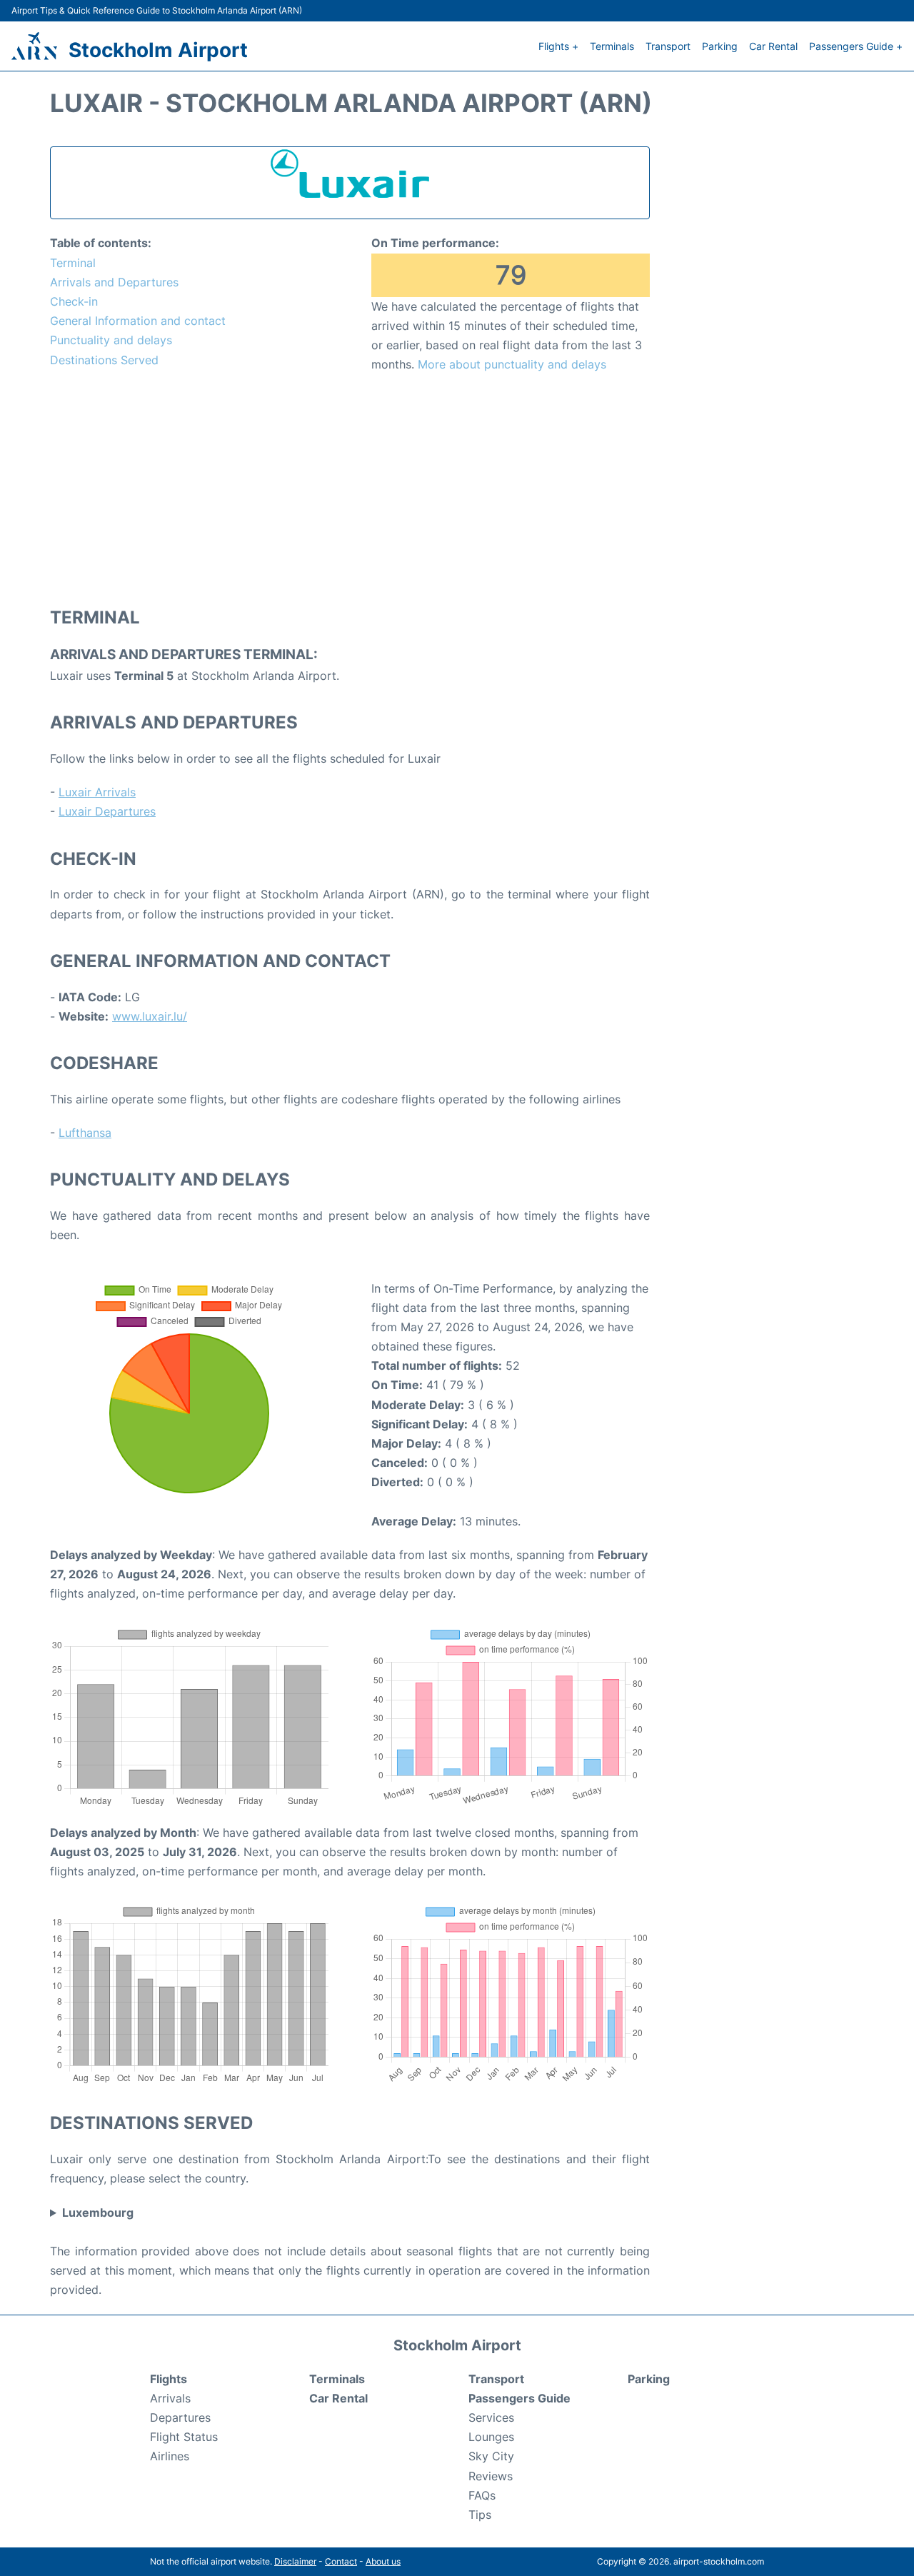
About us (383, 2561)
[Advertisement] (350, 489)
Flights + (558, 46)
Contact (341, 2561)
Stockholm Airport (158, 50)
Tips (480, 2515)
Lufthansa (85, 1133)
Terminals (612, 46)
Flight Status (184, 2437)
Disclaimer (295, 2561)
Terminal (73, 263)
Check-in (74, 301)
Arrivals (170, 2398)
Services (491, 2417)
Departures (180, 2417)
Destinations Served (104, 360)
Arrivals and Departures (114, 282)
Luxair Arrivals (97, 792)
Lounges (491, 2437)
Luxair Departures (107, 811)
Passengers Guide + (856, 46)
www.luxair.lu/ (150, 1016)
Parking (720, 46)
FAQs (482, 2495)
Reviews (491, 2476)
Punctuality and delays (111, 340)
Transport (668, 46)
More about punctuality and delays (512, 364)
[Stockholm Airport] (34, 46)
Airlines (170, 2456)
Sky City (491, 2456)
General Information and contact (138, 321)
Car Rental (773, 46)
